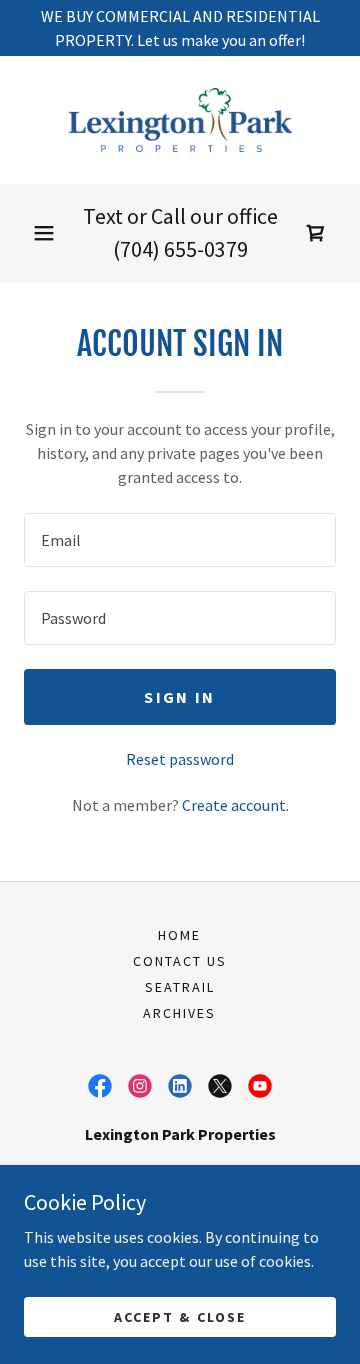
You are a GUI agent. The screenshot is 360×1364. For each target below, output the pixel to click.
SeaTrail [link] (180, 987)
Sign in (179, 697)
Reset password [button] (180, 759)
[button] (44, 233)
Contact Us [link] (180, 961)
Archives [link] (179, 1013)
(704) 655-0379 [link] (180, 249)
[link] (180, 120)
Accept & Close (179, 1316)
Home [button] (179, 935)
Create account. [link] (235, 805)
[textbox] (180, 540)
